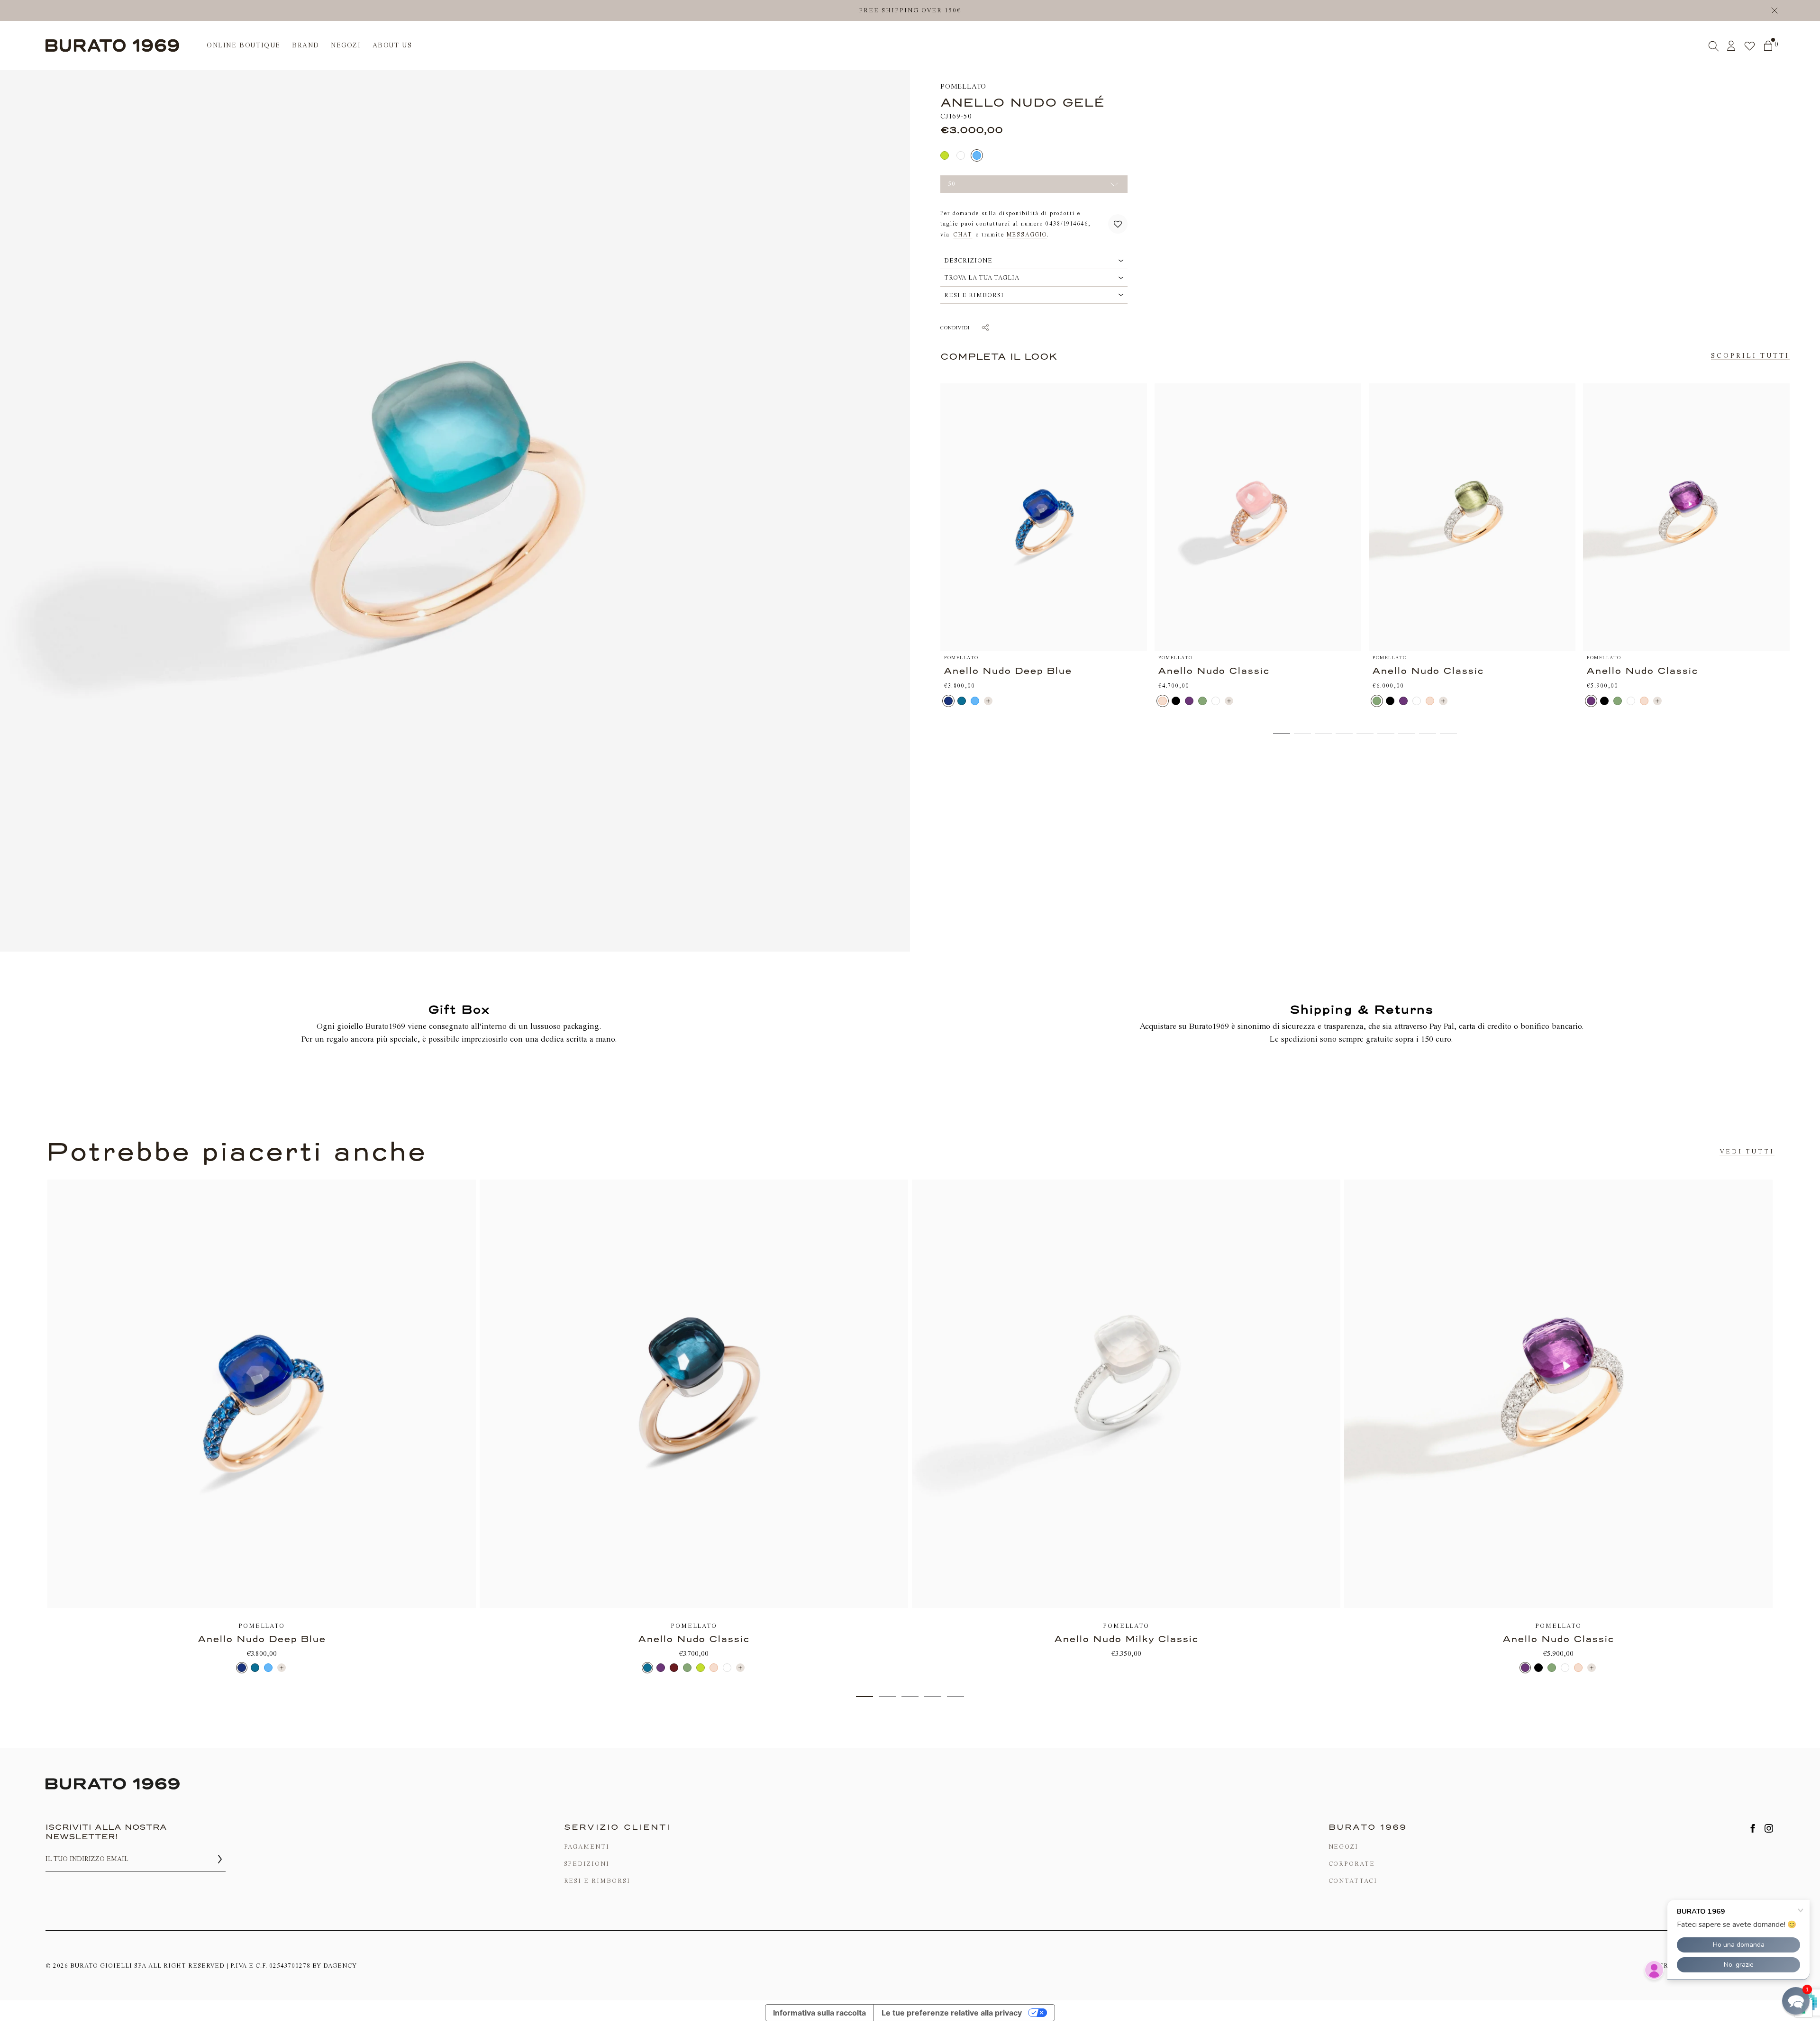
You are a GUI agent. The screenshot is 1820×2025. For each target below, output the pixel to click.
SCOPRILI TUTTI (1750, 356)
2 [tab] (887, 1697)
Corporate (1352, 1864)
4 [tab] (933, 1697)
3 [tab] (910, 1697)
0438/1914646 (1067, 224)
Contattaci (1353, 1881)
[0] (1768, 46)
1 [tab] (864, 1697)
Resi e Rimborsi (597, 1881)
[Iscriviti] (220, 1859)
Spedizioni (587, 1864)
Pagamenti (587, 1847)
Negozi (1344, 1847)
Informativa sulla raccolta (819, 2013)
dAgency (340, 1966)
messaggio (1027, 235)
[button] (1118, 224)
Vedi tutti (1747, 1151)
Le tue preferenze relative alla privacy (952, 2013)
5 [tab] (955, 1697)
